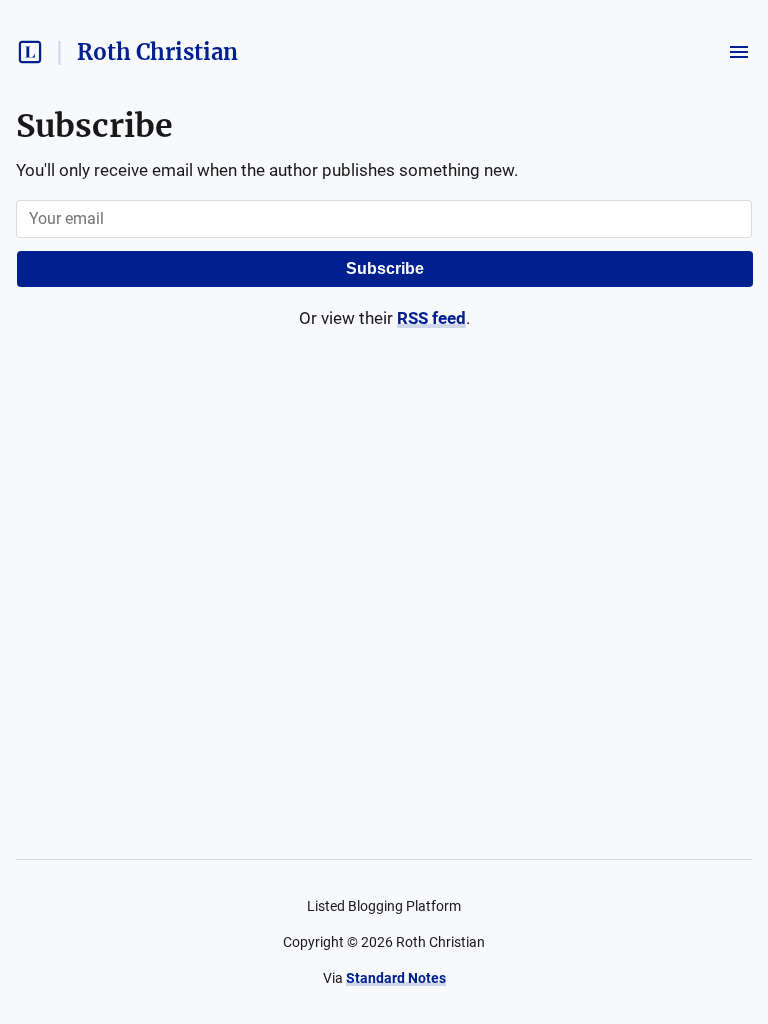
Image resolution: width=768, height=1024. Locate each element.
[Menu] (739, 52)
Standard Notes (396, 978)
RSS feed (431, 318)
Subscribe (385, 268)
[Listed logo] (30, 52)
